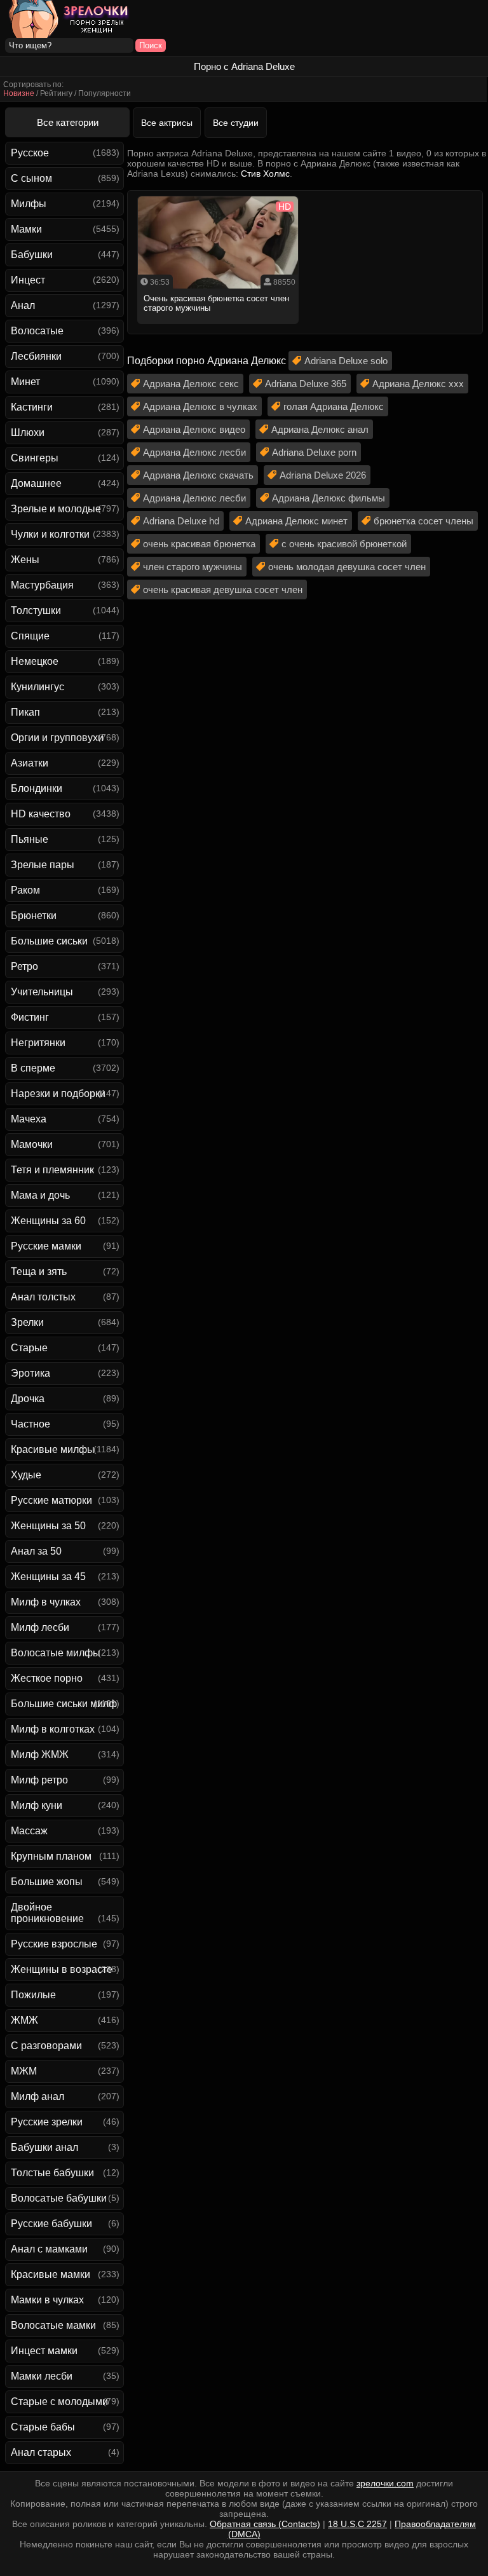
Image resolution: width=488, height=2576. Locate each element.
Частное (30, 1424)
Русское (30, 153)
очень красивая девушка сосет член (223, 589)
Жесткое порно (47, 1678)
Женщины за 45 (48, 1577)
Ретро (24, 966)
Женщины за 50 (48, 1526)
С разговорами (46, 2046)
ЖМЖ (24, 2020)
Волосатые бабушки (59, 2198)
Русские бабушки (51, 2224)
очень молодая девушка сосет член (347, 567)
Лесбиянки (36, 356)
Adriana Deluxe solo (346, 361)
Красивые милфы (53, 1449)
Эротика (30, 1373)
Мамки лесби (42, 2376)
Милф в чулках (46, 1602)
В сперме (33, 1068)
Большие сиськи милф (64, 1704)
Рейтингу (56, 93)
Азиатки (30, 763)
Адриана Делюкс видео (194, 429)
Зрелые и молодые (56, 509)
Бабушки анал (44, 2147)
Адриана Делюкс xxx (418, 384)
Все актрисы (167, 123)
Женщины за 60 (48, 1221)
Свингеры (35, 458)
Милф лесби (40, 1627)
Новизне (19, 93)
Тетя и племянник (52, 1170)
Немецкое (35, 661)
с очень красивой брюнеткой (344, 544)
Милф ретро (39, 1780)
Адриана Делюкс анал (320, 429)
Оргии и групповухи (57, 738)
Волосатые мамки (53, 2325)
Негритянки (38, 1043)
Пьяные (30, 839)
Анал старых (41, 2452)
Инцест (28, 280)
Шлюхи (28, 433)
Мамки (26, 229)
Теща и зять (39, 1271)
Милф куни (37, 1805)
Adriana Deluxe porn (314, 452)
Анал (23, 305)
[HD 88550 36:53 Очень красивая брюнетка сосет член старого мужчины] (218, 328)
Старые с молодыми (59, 2402)
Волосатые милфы (56, 1653)
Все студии (236, 123)
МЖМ (24, 2071)
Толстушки (36, 610)
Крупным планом (51, 1856)
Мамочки (32, 1144)
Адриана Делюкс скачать (198, 475)
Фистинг (30, 1017)
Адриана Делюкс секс (191, 384)
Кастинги (32, 407)
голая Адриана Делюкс (334, 406)
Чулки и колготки (50, 534)
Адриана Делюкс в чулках (200, 406)
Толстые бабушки (52, 2173)
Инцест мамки (44, 2351)
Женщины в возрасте (62, 1969)
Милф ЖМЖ (40, 1755)
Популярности (105, 93)
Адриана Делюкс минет (296, 521)
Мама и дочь (40, 1195)
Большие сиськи (49, 941)
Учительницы (42, 992)
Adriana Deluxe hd (181, 521)
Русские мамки (46, 1246)
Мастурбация (42, 585)
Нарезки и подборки (58, 1094)
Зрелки (27, 1322)
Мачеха (29, 1119)
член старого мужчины (193, 567)
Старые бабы (43, 2427)
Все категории (68, 122)
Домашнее (36, 483)
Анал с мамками (49, 2249)
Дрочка (28, 1399)
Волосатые (37, 331)
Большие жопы (47, 1882)
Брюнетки (34, 916)
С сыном (31, 178)
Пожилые (33, 1995)
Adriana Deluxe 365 (306, 384)
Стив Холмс (265, 174)
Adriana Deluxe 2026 (323, 475)
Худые (26, 1475)
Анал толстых (43, 1297)
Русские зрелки (47, 2122)
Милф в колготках (53, 1729)
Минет (25, 382)
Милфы (29, 204)
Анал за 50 (36, 1551)
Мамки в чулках (47, 2300)
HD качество (41, 814)
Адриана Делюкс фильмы (329, 498)
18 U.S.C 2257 (357, 2524)
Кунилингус (37, 687)
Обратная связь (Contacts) (265, 2524)
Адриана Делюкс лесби (194, 452)
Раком (25, 890)
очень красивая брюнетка (199, 544)
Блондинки (37, 788)
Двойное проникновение (47, 1913)
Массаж (29, 1831)
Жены (25, 560)
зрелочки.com (385, 2483)
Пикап (25, 712)
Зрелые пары (43, 865)
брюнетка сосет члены (424, 521)
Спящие (30, 636)
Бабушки (32, 255)
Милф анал (37, 2096)
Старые (29, 1348)
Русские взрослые (54, 1944)
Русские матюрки (51, 1500)
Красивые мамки (51, 2274)
